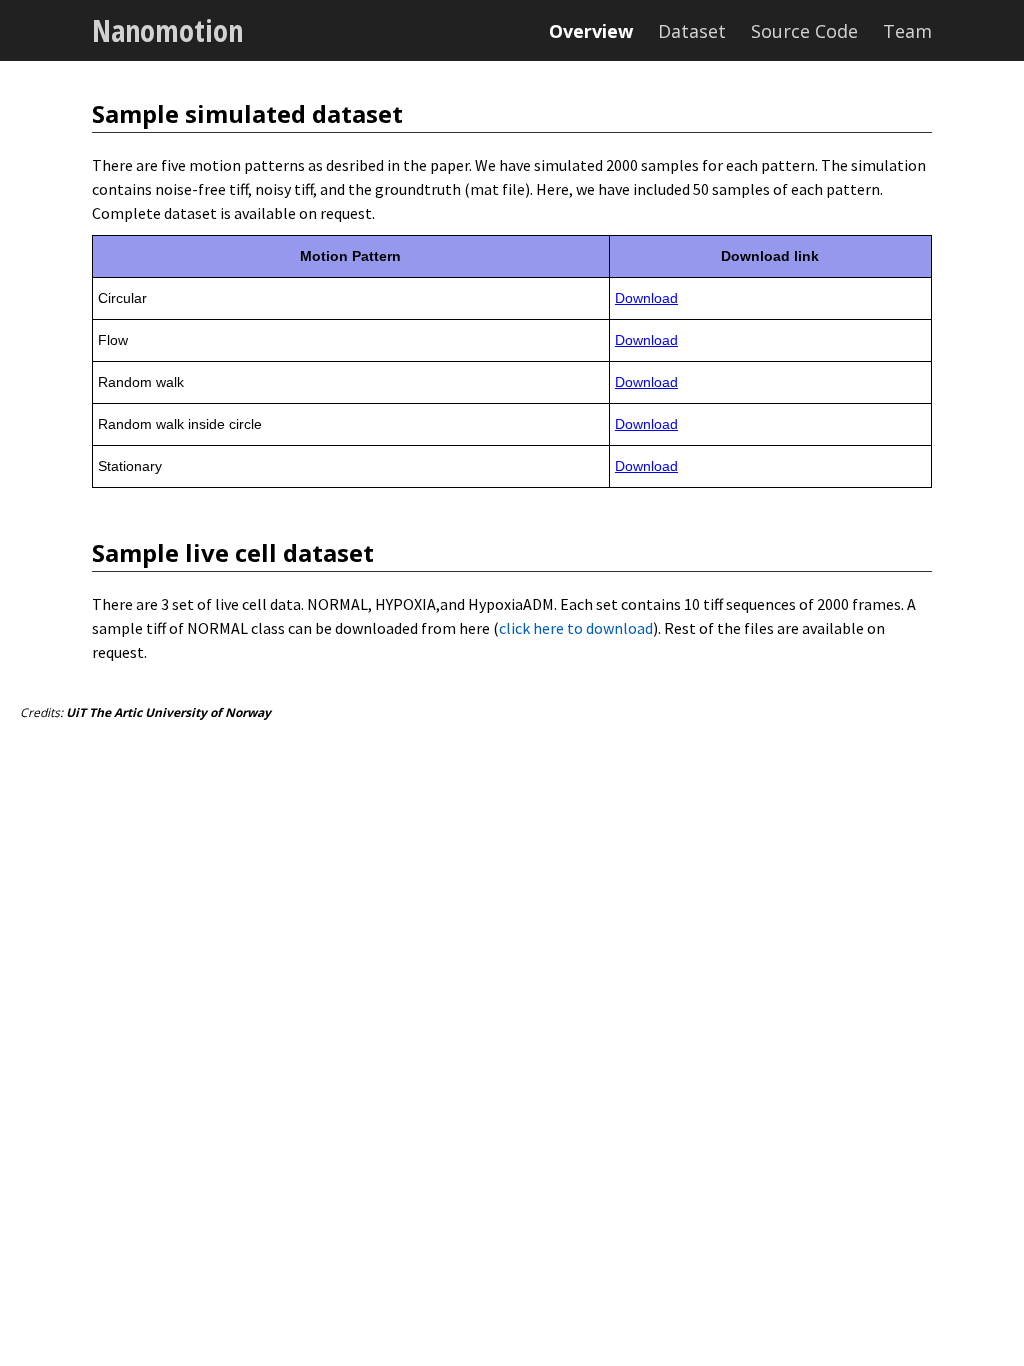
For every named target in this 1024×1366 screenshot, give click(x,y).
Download (646, 298)
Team (907, 31)
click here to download (576, 628)
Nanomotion (167, 30)
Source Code (804, 31)
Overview (591, 31)
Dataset (692, 31)
